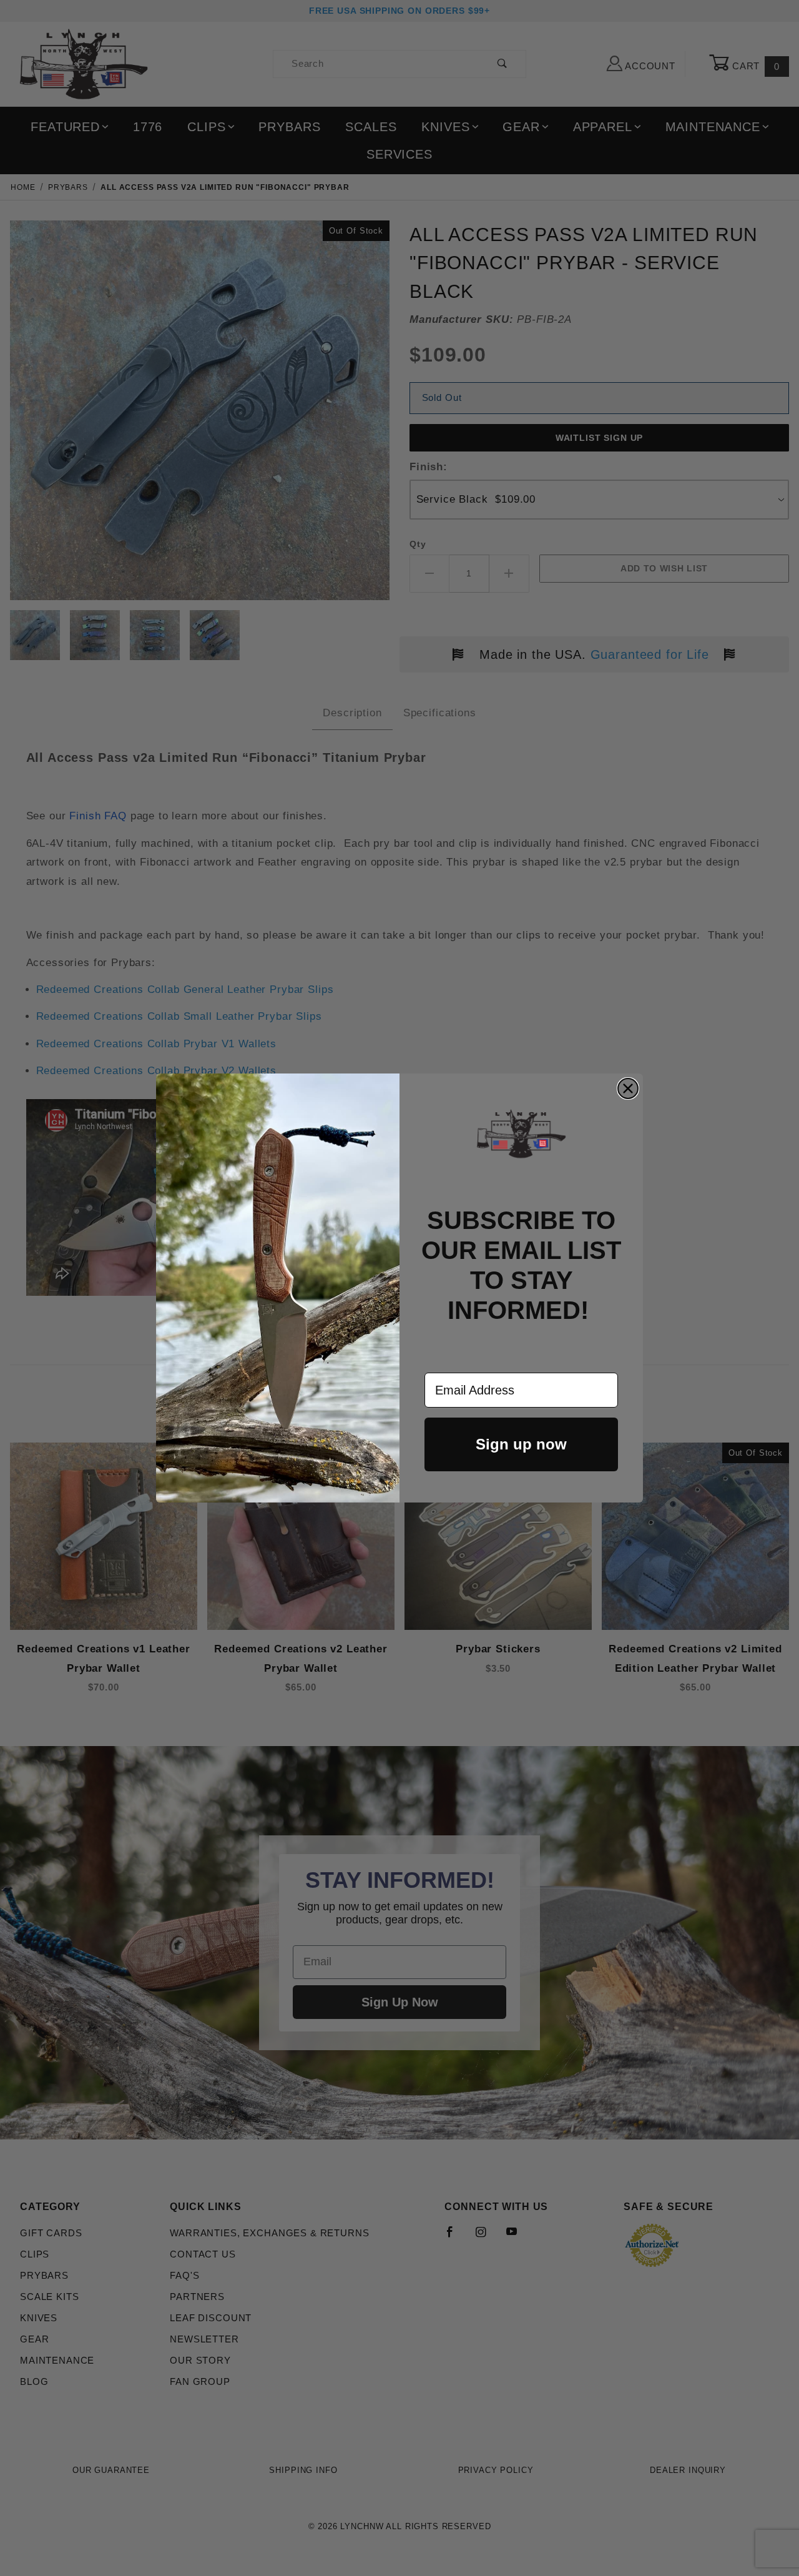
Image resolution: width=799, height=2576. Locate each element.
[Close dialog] (628, 1088)
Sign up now (521, 1444)
